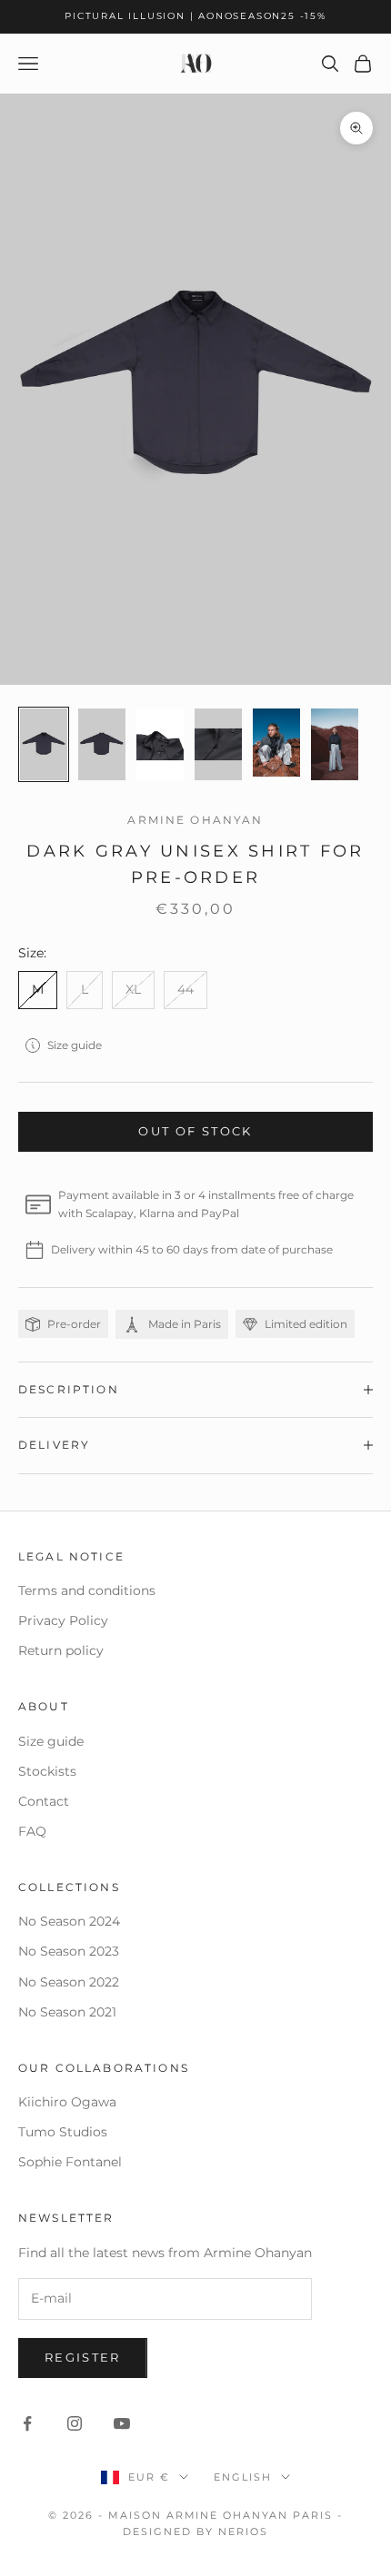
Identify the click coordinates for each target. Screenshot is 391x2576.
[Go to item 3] (160, 744)
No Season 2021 (67, 2012)
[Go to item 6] (335, 744)
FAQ (32, 1831)
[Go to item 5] (276, 743)
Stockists (47, 1771)
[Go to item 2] (102, 744)
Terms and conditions (87, 1590)
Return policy (61, 1650)
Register (83, 2357)
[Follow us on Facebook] (27, 2423)
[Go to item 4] (218, 744)
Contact (44, 1801)
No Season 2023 (69, 1951)
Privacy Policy (63, 1620)
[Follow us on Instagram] (75, 2423)
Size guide (75, 1045)
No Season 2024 (69, 1921)
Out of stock (195, 1131)
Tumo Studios (63, 2132)
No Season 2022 (69, 1982)
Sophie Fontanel (70, 2162)
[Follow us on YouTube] (122, 2423)
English (243, 2477)
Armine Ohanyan (195, 820)
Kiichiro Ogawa (67, 2102)
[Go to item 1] (44, 744)
